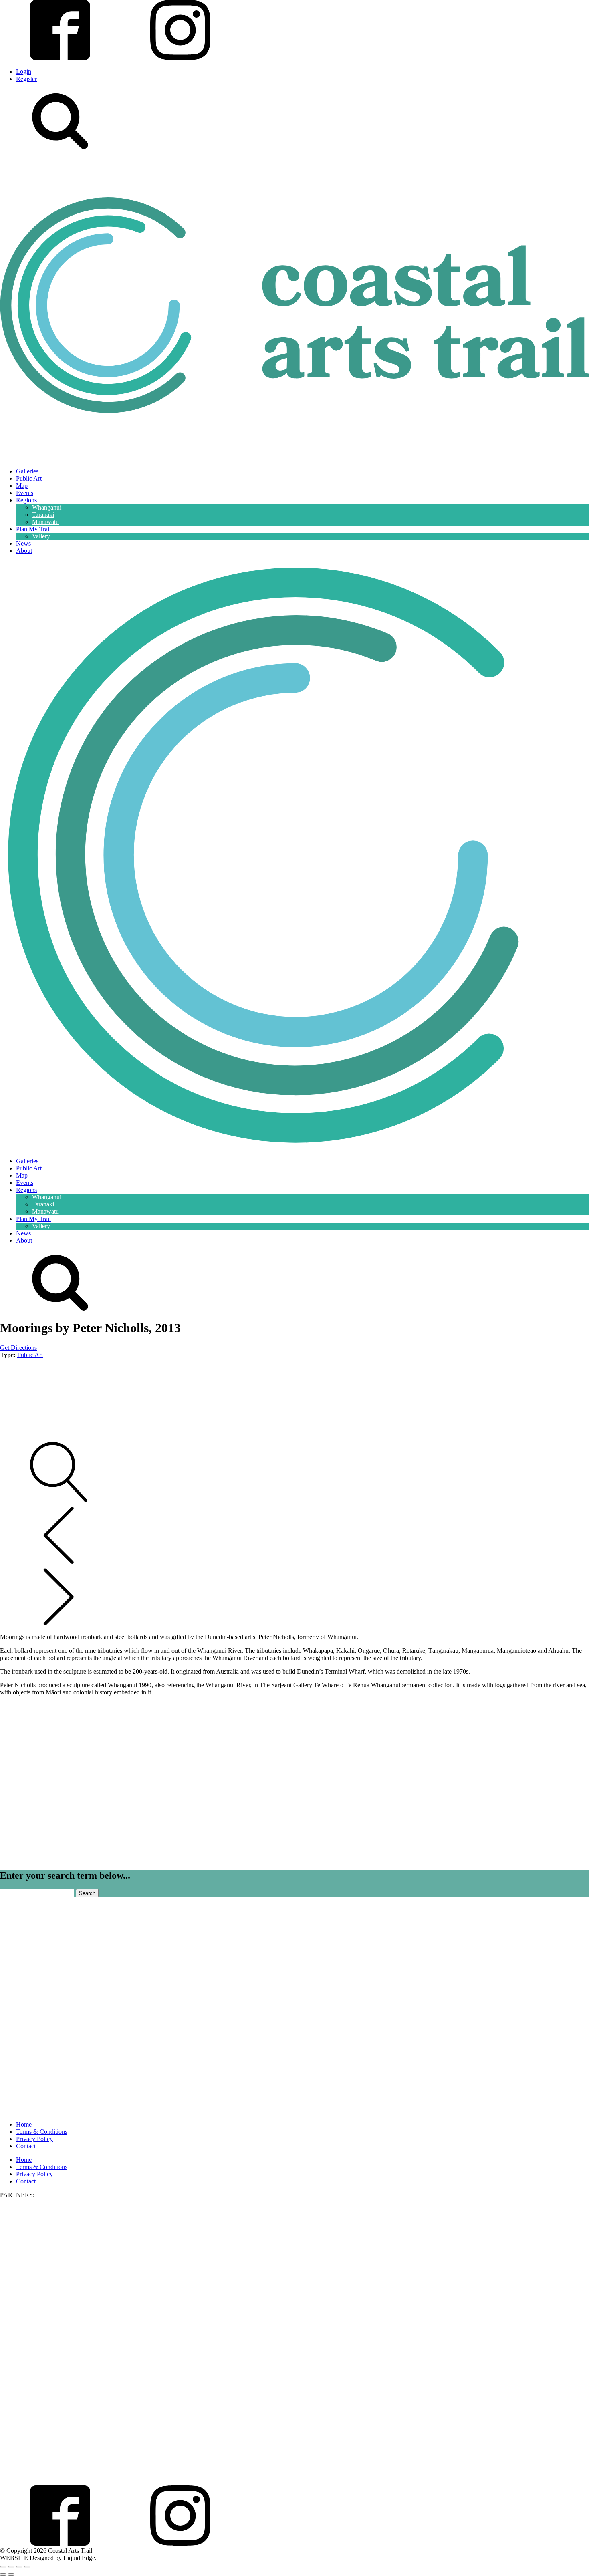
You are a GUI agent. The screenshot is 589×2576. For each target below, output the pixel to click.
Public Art (29, 478)
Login (24, 71)
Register (26, 79)
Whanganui (47, 507)
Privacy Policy (34, 2139)
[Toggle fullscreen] (11, 2567)
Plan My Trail (33, 529)
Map (22, 486)
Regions (26, 500)
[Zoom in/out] (3, 2567)
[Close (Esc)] (27, 2567)
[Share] (19, 2567)
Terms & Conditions (42, 2132)
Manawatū (45, 522)
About (24, 551)
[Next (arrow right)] (11, 2574)
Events (25, 493)
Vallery (41, 536)
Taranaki (43, 515)
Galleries (27, 471)
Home (24, 2124)
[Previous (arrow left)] (3, 2574)
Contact (26, 2146)
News (23, 543)
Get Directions (18, 1348)
